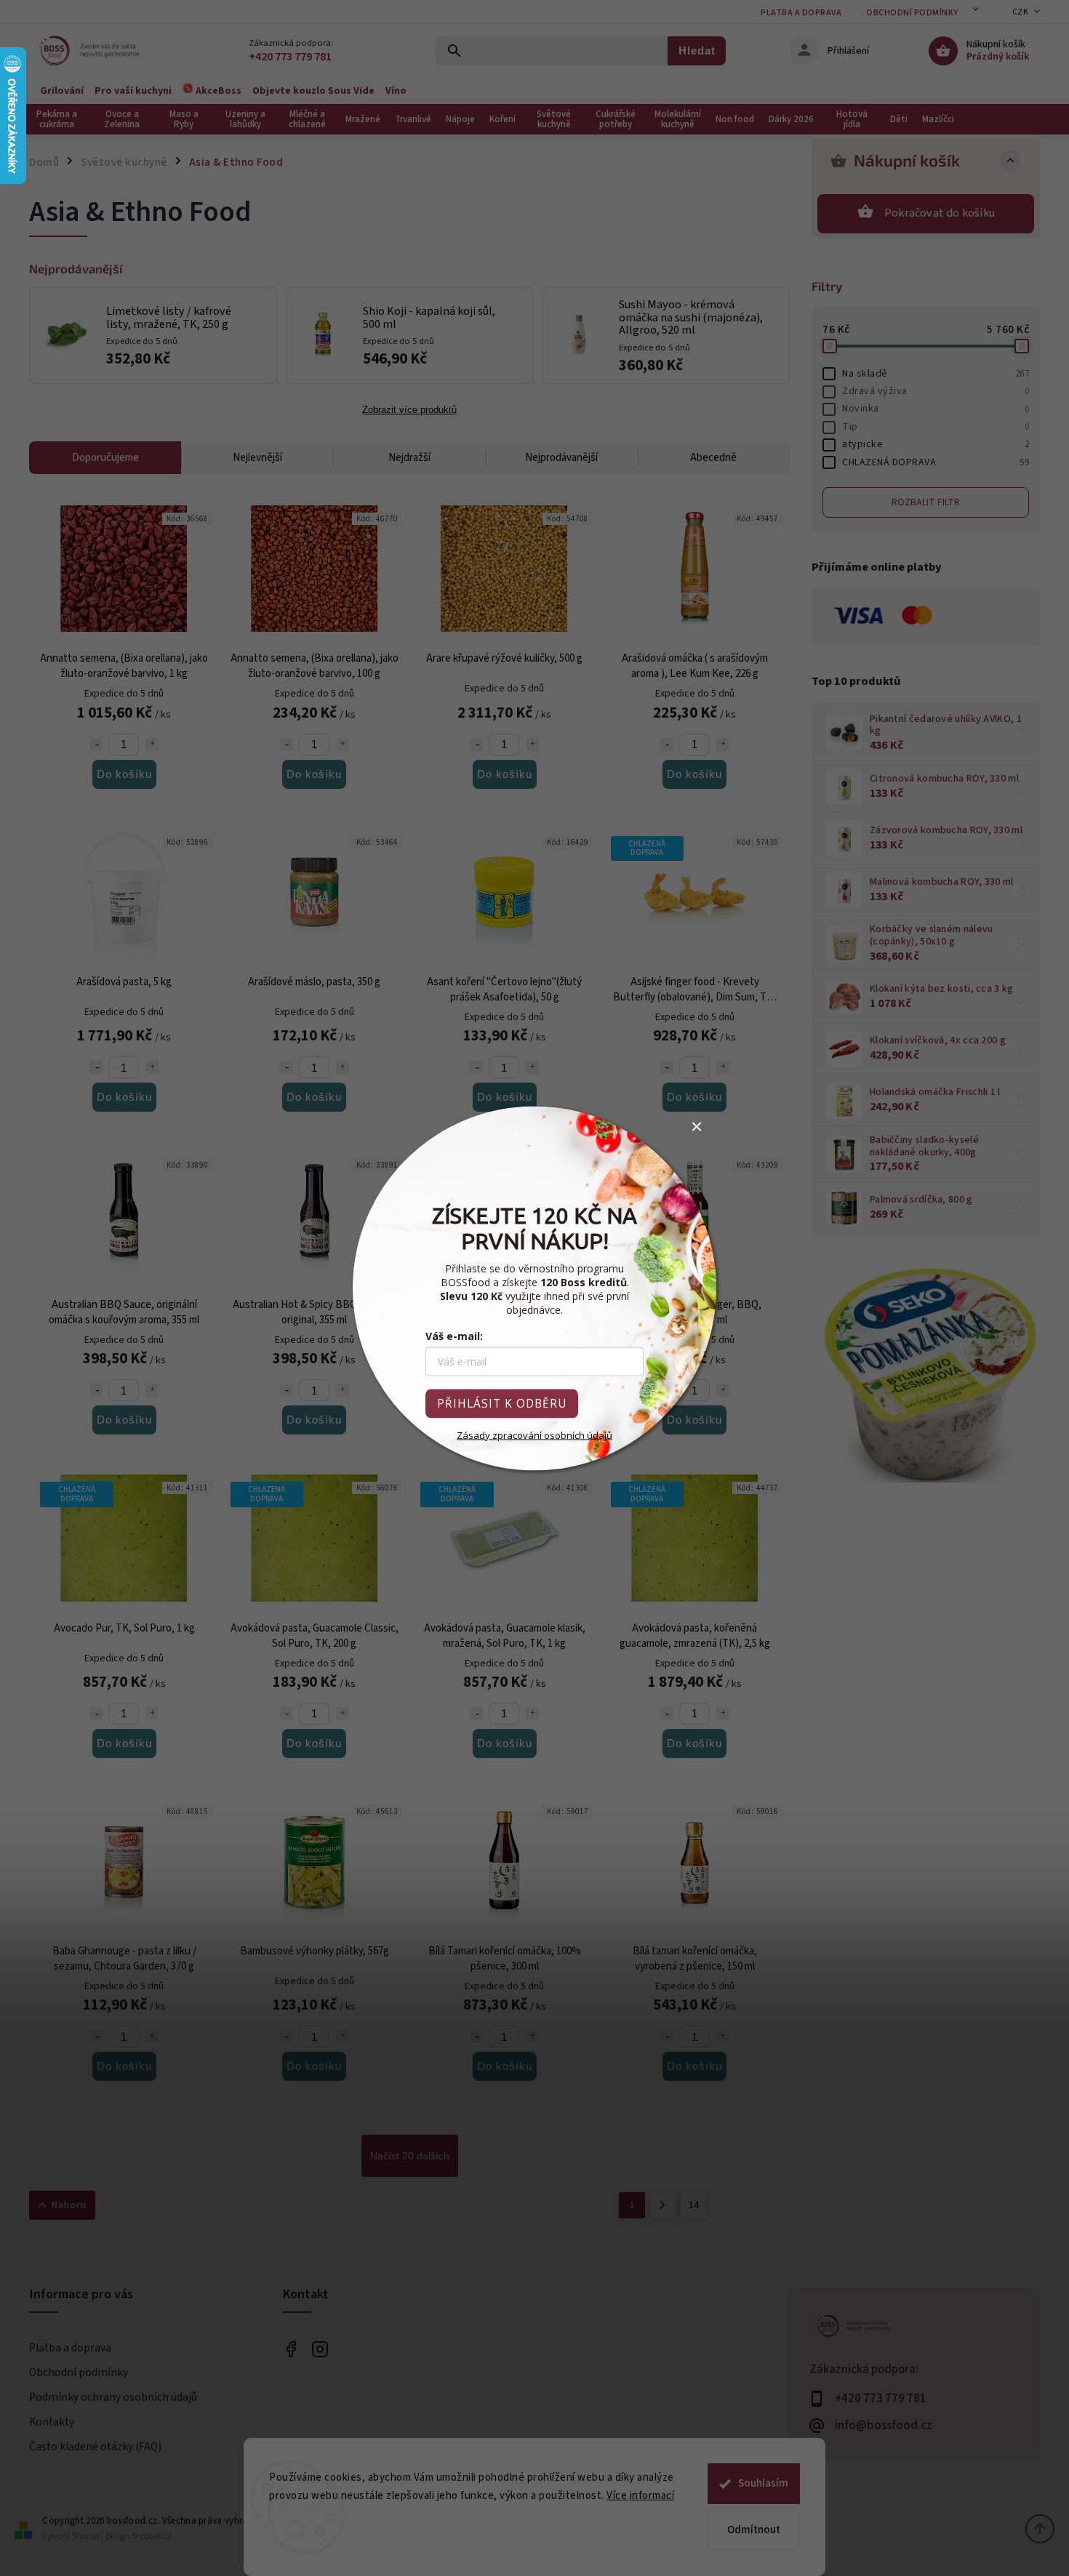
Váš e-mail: (454, 1335)
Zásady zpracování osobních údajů (534, 1435)
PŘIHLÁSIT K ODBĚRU (502, 1403)
